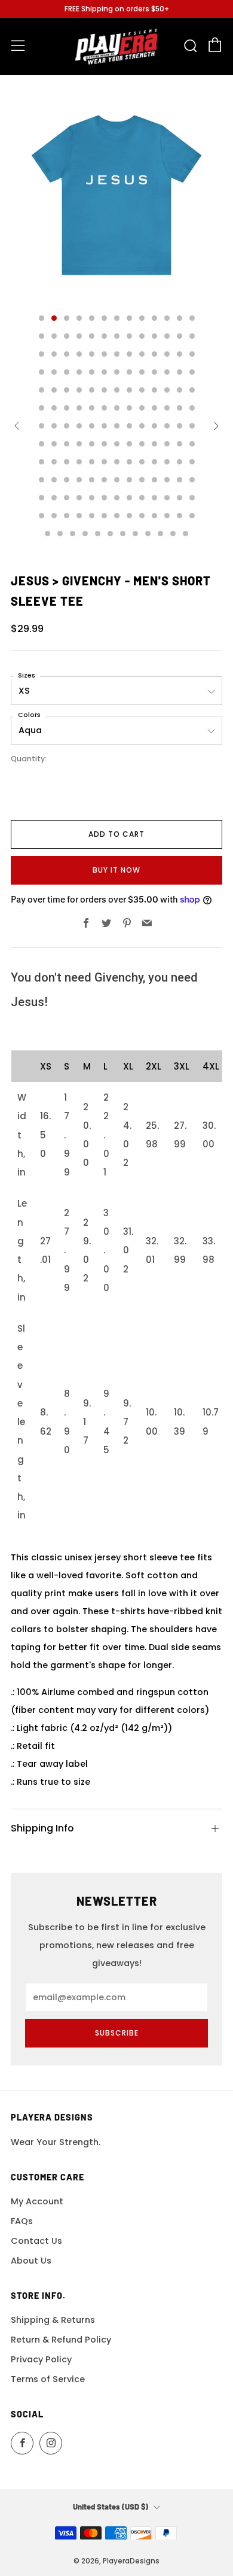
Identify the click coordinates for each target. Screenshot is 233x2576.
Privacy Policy (41, 2359)
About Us (31, 2261)
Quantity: (29, 759)
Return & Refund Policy (61, 2340)
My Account (37, 2201)
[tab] (42, 318)
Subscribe (117, 2033)
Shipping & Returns (53, 2320)
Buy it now (116, 870)
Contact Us (36, 2241)
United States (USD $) (111, 2507)
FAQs (22, 2221)
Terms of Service (48, 2379)
